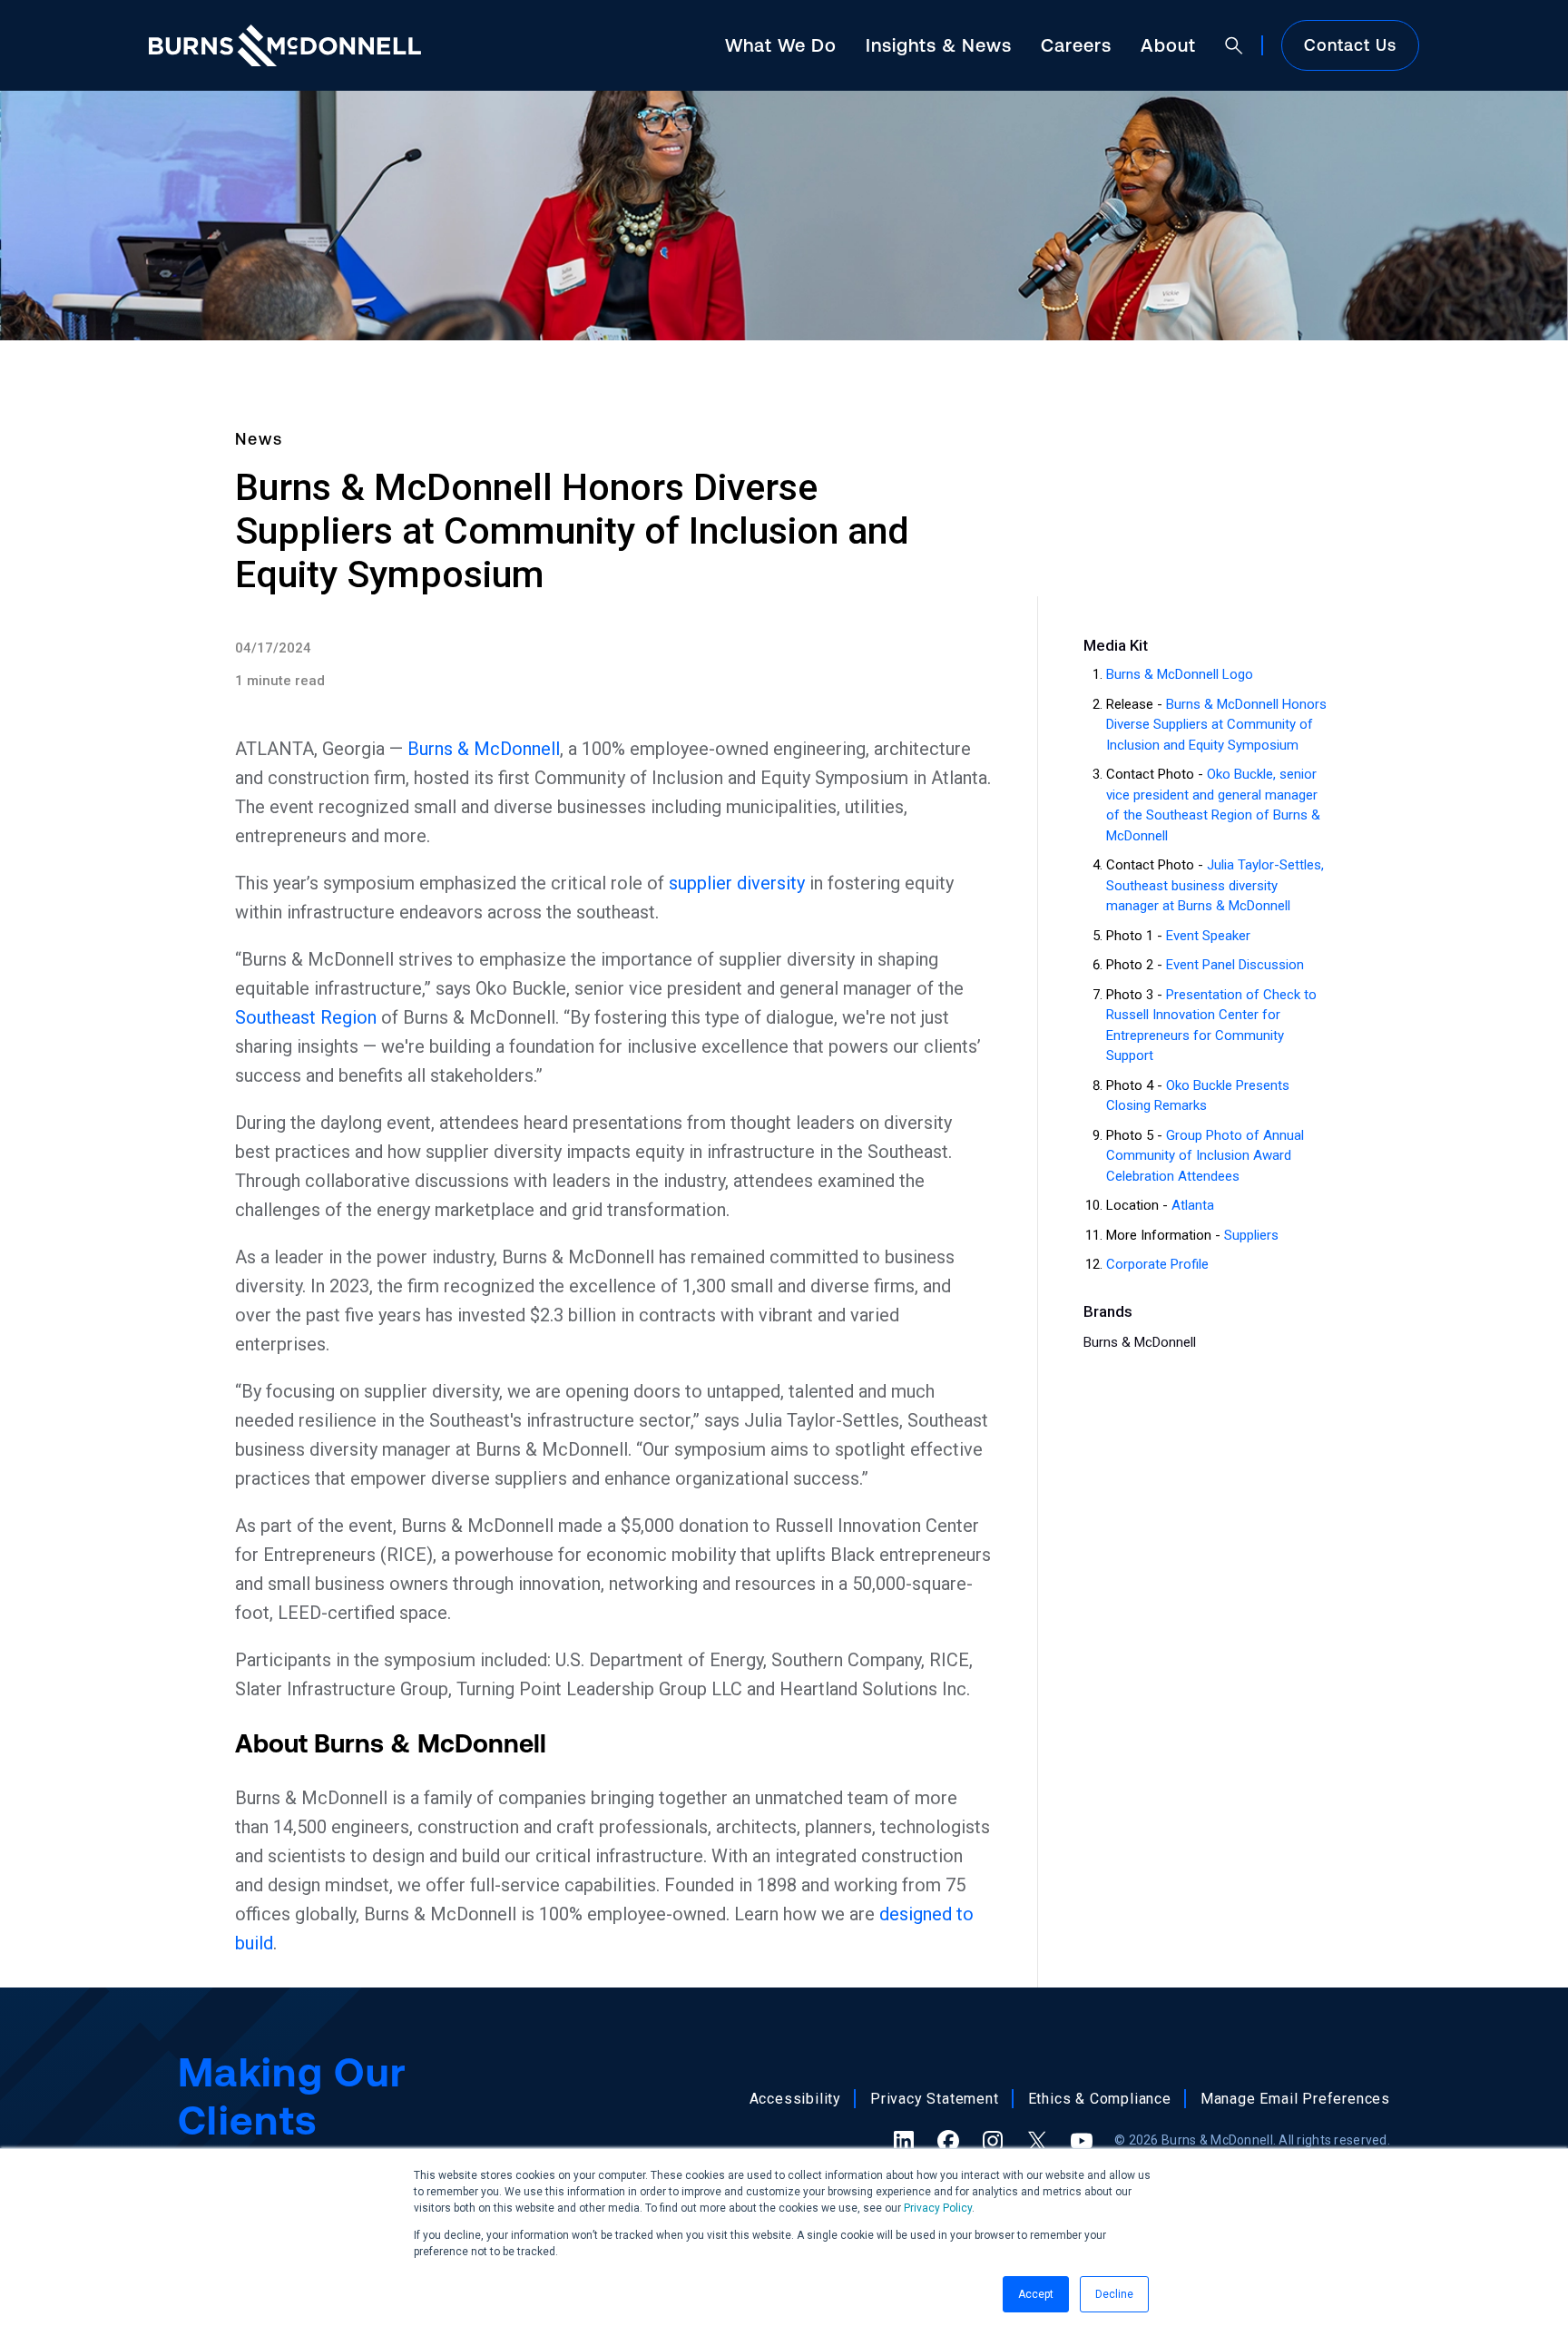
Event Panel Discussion (1235, 965)
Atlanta (1193, 1205)
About (1168, 45)
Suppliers (1251, 1235)
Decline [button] (1114, 2294)
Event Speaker (1208, 936)
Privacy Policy (938, 2208)
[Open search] (1234, 45)
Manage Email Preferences (1295, 2099)
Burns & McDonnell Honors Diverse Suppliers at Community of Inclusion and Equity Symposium (1216, 725)
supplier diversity (737, 883)
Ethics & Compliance (1100, 2099)
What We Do (781, 45)
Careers (1076, 45)
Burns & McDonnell (484, 749)
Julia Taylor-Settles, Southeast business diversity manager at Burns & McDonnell (1215, 885)
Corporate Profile (1157, 1264)
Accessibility (795, 2099)
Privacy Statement (935, 2099)
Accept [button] (1036, 2294)
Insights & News (939, 45)
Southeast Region (306, 1017)
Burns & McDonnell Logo (1180, 674)
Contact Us (1350, 45)
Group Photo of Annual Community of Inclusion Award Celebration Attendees (1205, 1156)
